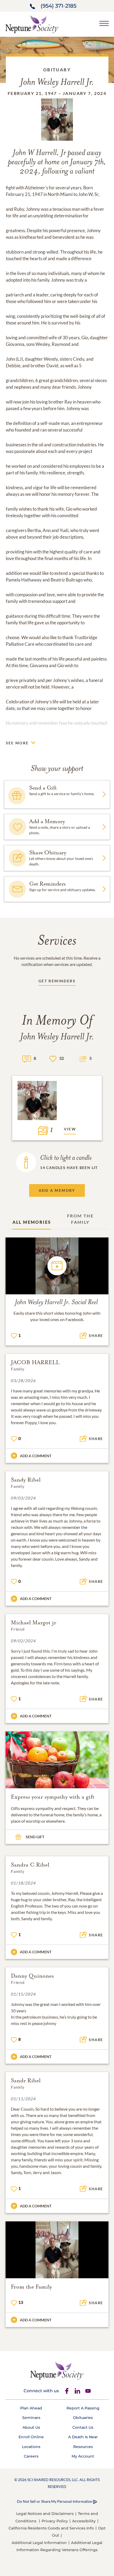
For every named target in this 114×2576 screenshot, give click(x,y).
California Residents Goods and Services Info (51, 2528)
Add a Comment (36, 1456)
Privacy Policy (55, 2521)
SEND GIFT (35, 1837)
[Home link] (32, 24)
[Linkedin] (77, 2391)
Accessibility (84, 2521)
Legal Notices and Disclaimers (45, 2514)
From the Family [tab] (80, 1219)
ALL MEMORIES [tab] (32, 1222)
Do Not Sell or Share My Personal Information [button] (55, 2501)
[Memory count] (27, 1058)
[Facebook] (67, 2391)
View (70, 1129)
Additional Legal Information (39, 2543)
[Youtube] (88, 2391)
